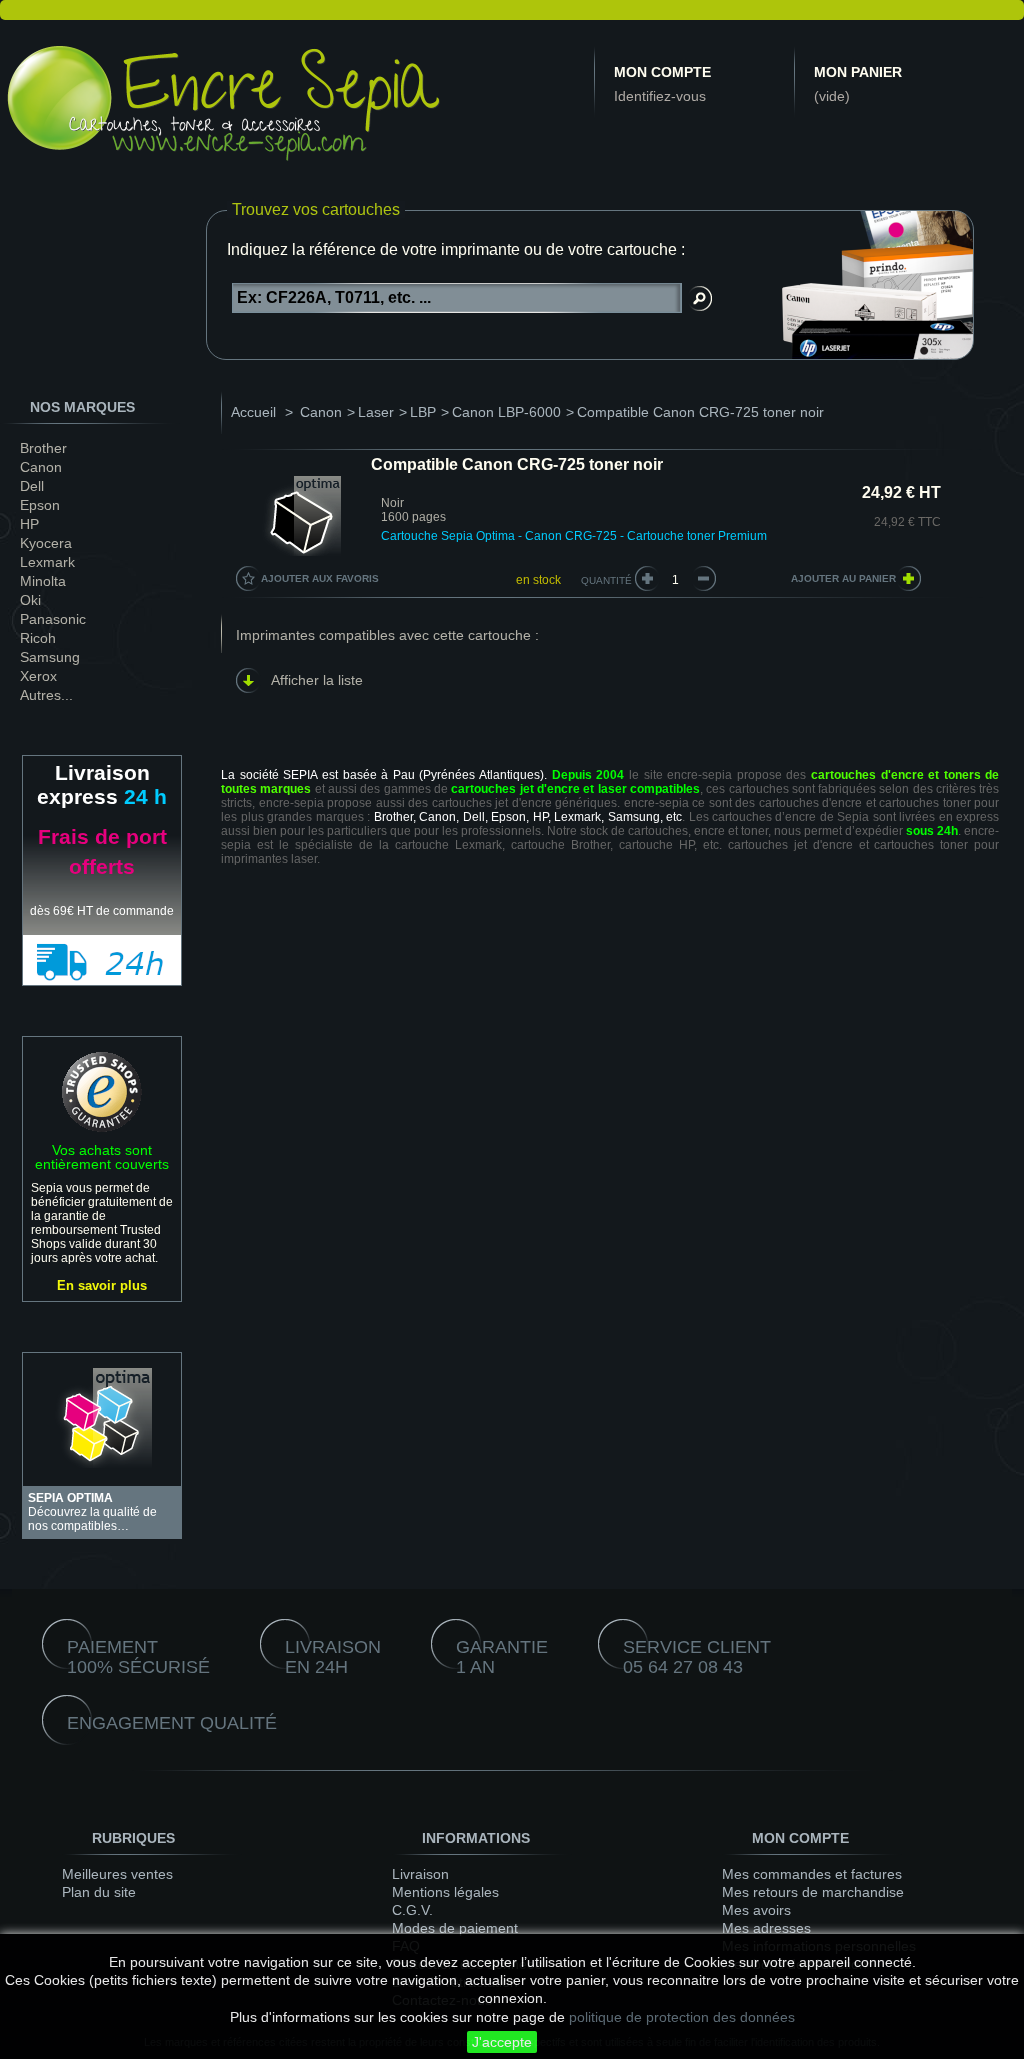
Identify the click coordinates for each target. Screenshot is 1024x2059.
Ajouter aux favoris (320, 578)
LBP (423, 412)
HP (29, 524)
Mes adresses (766, 1928)
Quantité (606, 580)
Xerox (38, 676)
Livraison (420, 1874)
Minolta (43, 581)
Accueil (253, 412)
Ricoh (38, 638)
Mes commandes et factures (812, 1874)
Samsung (50, 657)
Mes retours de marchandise (813, 1892)
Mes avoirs (756, 1910)
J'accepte (502, 2042)
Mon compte (662, 72)
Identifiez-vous (660, 96)
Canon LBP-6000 (506, 412)
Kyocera (46, 543)
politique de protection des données (682, 2017)
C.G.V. (412, 1910)
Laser (376, 412)
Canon (41, 467)
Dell (32, 486)
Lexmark (47, 562)
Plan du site (99, 1892)
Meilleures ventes (117, 1874)
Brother (43, 448)
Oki (30, 600)
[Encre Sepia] (225, 107)
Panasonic (53, 619)
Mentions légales (445, 1892)
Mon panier (858, 72)
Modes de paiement (455, 1928)
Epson (40, 505)
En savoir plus (102, 1285)
